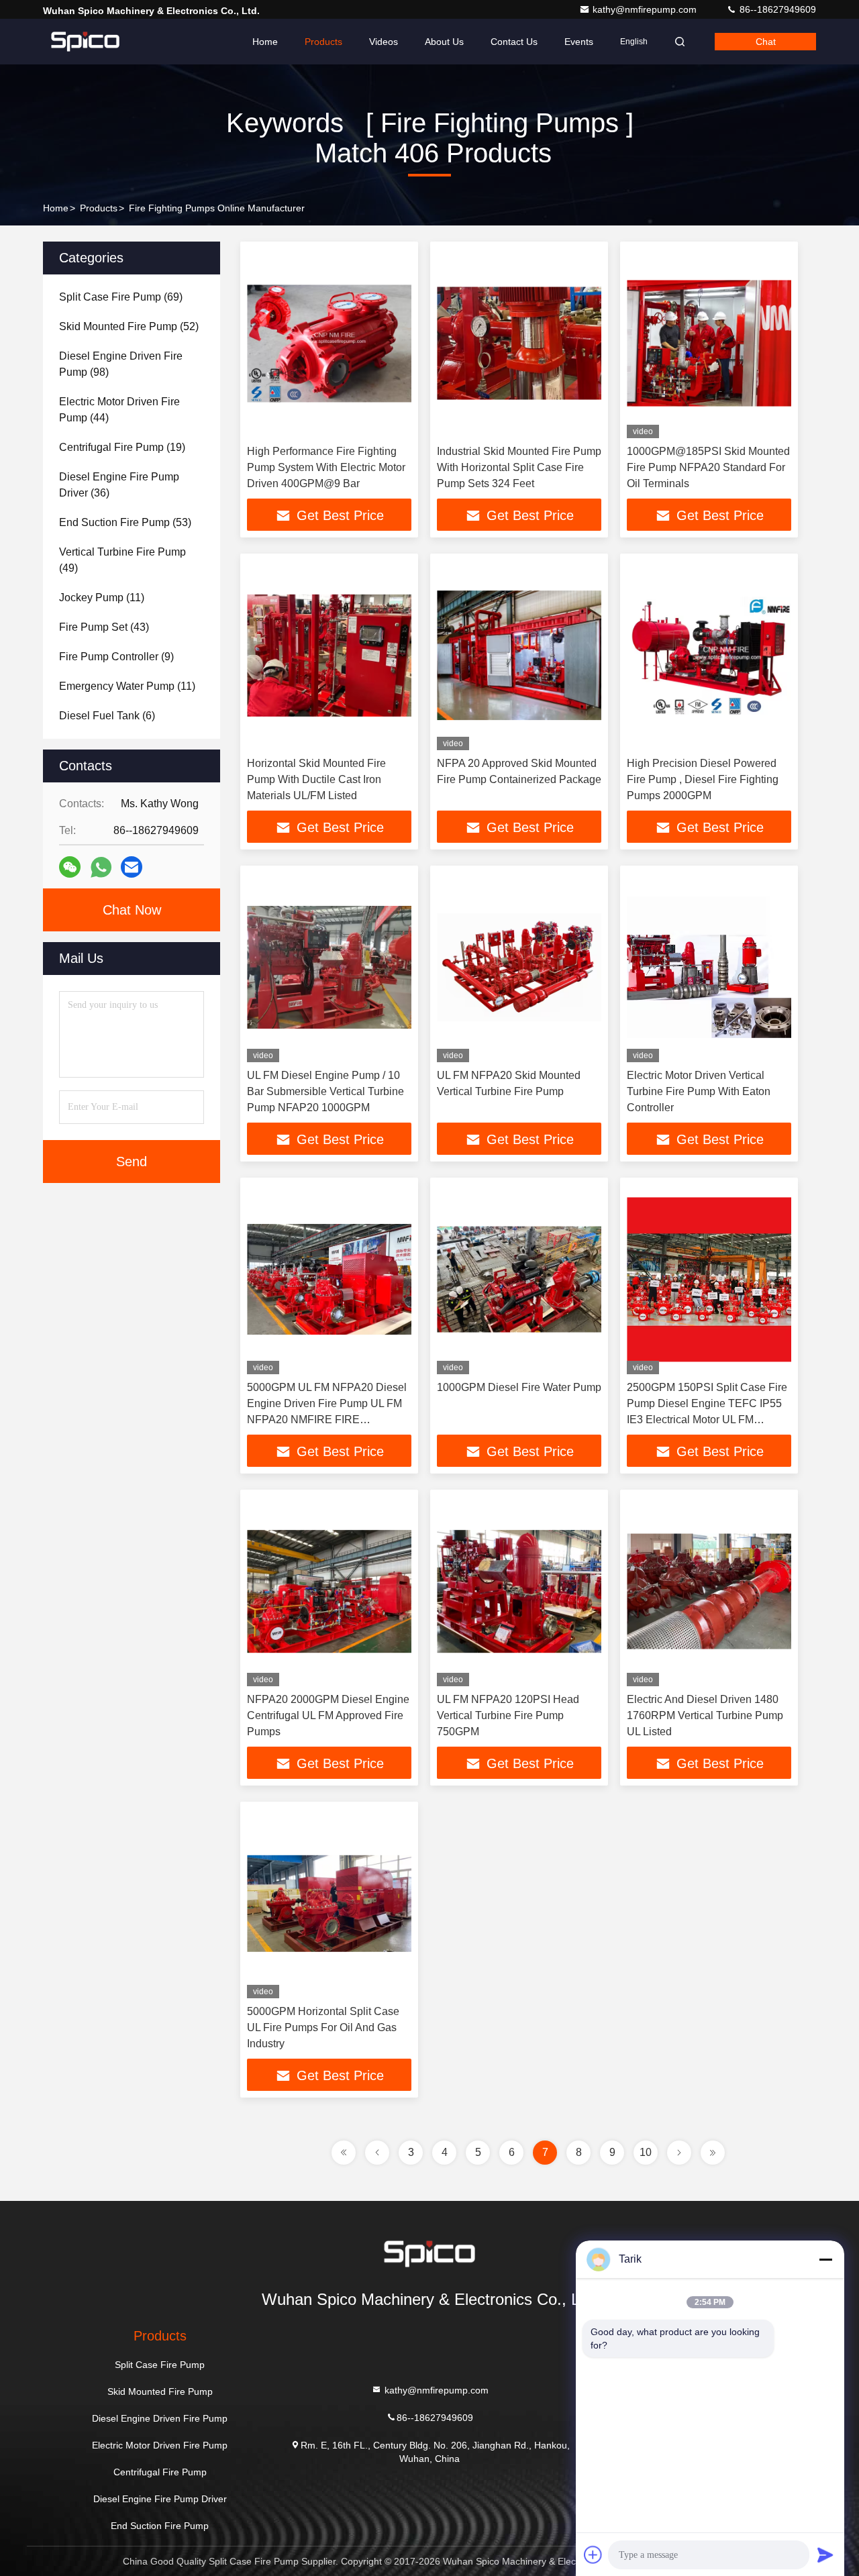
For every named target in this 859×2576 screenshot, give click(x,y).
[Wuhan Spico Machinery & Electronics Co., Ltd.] (85, 42)
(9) (116, 657)
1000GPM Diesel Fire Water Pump (519, 1387)
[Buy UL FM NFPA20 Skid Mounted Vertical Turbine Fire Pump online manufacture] (519, 967)
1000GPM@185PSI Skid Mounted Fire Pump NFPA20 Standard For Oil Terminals (708, 467)
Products (323, 42)
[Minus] (825, 2259)
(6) (107, 716)
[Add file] (593, 2555)
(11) (102, 598)
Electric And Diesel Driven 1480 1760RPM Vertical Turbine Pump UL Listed (705, 1715)
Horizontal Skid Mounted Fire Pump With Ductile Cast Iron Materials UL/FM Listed (316, 779)
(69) (121, 297)
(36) (119, 485)
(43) (104, 627)
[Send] (825, 2555)
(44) (119, 410)
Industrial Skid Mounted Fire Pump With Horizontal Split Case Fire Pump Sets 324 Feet (519, 467)
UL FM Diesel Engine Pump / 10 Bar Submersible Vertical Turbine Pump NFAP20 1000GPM (325, 1091)
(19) (122, 447)
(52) (129, 326)
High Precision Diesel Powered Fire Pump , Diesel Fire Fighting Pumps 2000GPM (703, 779)
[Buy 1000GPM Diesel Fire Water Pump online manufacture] (519, 1279)
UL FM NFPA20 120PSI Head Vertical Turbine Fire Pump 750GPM (508, 1715)
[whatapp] (101, 867)
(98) (121, 364)
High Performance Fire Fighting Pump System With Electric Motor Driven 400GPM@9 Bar (326, 467)
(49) (122, 560)
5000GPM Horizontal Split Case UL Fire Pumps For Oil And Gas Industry (323, 2027)
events (579, 42)
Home (265, 42)
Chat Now (132, 910)
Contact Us (514, 42)
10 (646, 2152)
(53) (125, 522)
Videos (384, 42)
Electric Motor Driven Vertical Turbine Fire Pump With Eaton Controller (699, 1091)
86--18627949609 (776, 9)
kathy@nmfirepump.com (646, 9)
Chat (766, 42)
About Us (444, 42)
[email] (132, 867)
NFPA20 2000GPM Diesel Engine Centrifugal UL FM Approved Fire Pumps (328, 1715)
